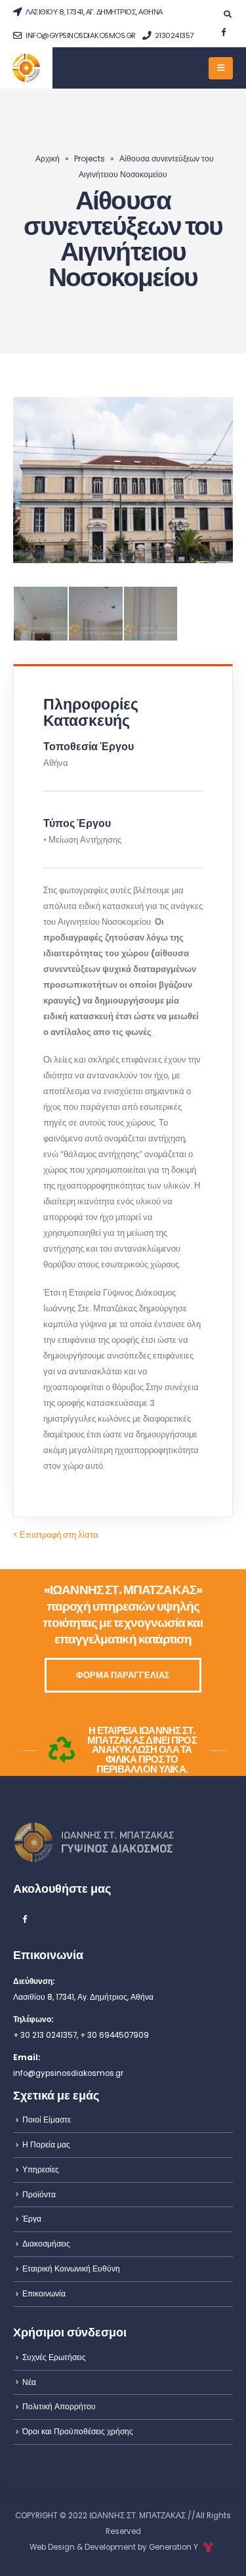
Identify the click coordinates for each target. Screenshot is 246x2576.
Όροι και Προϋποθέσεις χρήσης (78, 2432)
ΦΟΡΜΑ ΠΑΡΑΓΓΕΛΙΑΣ (123, 1675)
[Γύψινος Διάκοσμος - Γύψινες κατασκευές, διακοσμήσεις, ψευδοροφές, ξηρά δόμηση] (27, 68)
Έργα (32, 2219)
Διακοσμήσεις (46, 2244)
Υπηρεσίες (41, 2170)
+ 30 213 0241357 (45, 2035)
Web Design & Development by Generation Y (115, 2547)
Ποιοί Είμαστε (47, 2120)
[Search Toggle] (227, 14)
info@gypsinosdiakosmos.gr (80, 35)
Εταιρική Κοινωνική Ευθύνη (71, 2269)
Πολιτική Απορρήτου (59, 2407)
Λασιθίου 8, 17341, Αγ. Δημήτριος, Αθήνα (93, 12)
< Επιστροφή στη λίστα (56, 1535)
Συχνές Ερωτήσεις (54, 2357)
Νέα (29, 2382)
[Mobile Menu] (221, 68)
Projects (90, 158)
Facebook (24, 1918)
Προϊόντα (39, 2195)
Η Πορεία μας (46, 2145)
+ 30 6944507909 (114, 2035)
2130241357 (173, 35)
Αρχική (48, 158)
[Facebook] (223, 32)
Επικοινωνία (44, 2294)
